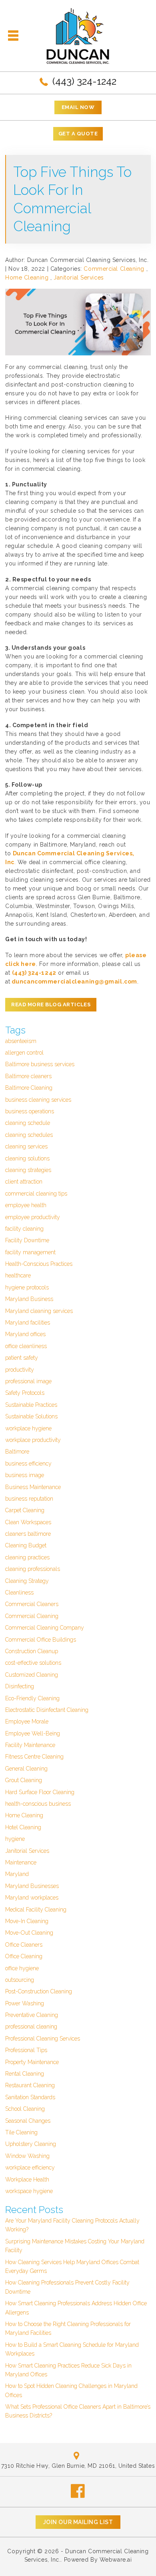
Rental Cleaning (25, 2074)
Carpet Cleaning (25, 1510)
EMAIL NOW (78, 107)
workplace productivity (33, 1440)
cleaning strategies (28, 1170)
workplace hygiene (28, 1428)
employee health (26, 1205)
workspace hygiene (29, 2191)
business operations (30, 1111)
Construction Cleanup (32, 1651)
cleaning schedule (28, 1123)
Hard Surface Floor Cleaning (40, 1792)
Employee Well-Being (33, 1733)
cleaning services (26, 1146)
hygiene (15, 1839)
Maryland (17, 1874)
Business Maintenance (33, 1487)
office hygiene (22, 1968)
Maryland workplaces (32, 1898)
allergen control (24, 1053)
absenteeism (21, 1041)
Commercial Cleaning (114, 269)
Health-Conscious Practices (39, 1264)
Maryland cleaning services (39, 1311)
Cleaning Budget (26, 1545)
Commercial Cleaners (32, 1604)
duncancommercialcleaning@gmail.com (74, 982)
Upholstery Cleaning (31, 2144)
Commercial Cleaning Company (45, 1628)
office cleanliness (26, 1346)
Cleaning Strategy (27, 1581)
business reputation (29, 1499)
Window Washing (27, 2156)
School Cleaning (25, 2109)
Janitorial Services (79, 278)
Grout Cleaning (24, 1780)
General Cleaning (26, 1769)
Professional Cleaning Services (43, 2039)
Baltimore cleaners (28, 1076)
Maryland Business (29, 1299)
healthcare (18, 1275)
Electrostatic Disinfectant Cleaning (47, 1710)
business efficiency (28, 1464)
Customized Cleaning (32, 1675)
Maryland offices (25, 1334)
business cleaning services (38, 1100)
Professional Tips (26, 2050)
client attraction (24, 1182)
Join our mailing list (78, 2522)
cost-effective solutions (33, 1663)
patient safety (22, 1358)
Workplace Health (27, 2179)
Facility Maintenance (30, 1745)
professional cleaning (31, 2027)
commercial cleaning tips (36, 1194)
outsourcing (20, 1980)
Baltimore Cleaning (29, 1088)
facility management (30, 1252)
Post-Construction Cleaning (39, 1991)
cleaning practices (27, 1557)
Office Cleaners (24, 1945)
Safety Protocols (25, 1393)
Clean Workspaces (28, 1522)
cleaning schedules (29, 1135)
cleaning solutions (27, 1158)
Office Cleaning (24, 1956)
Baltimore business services (40, 1064)
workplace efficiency (30, 2167)
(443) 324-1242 (83, 81)
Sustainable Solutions (31, 1416)
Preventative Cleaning (32, 2015)
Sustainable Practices (31, 1405)
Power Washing (25, 2003)
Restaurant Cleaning (30, 2085)
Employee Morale (27, 1721)
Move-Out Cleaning (29, 1933)
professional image (28, 1381)
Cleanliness (19, 1592)
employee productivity (33, 1217)
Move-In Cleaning (27, 1921)
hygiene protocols (27, 1287)
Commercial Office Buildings (41, 1640)
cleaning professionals (33, 1569)
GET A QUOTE (78, 134)
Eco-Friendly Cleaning (32, 1698)
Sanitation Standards (30, 2097)
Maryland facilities (28, 1323)
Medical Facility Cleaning (36, 1910)
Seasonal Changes (28, 2121)
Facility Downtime (27, 1240)
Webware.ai (116, 2560)
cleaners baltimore (28, 1534)
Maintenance (21, 1862)
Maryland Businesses (32, 1886)
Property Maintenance (32, 2062)
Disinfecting (20, 1686)
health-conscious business (38, 1804)
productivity (20, 1370)
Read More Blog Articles (51, 1004)
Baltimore (17, 1452)
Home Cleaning (27, 278)
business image (25, 1475)
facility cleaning (24, 1229)
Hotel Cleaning (23, 1827)
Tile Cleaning (21, 2132)
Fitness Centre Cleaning (34, 1757)
